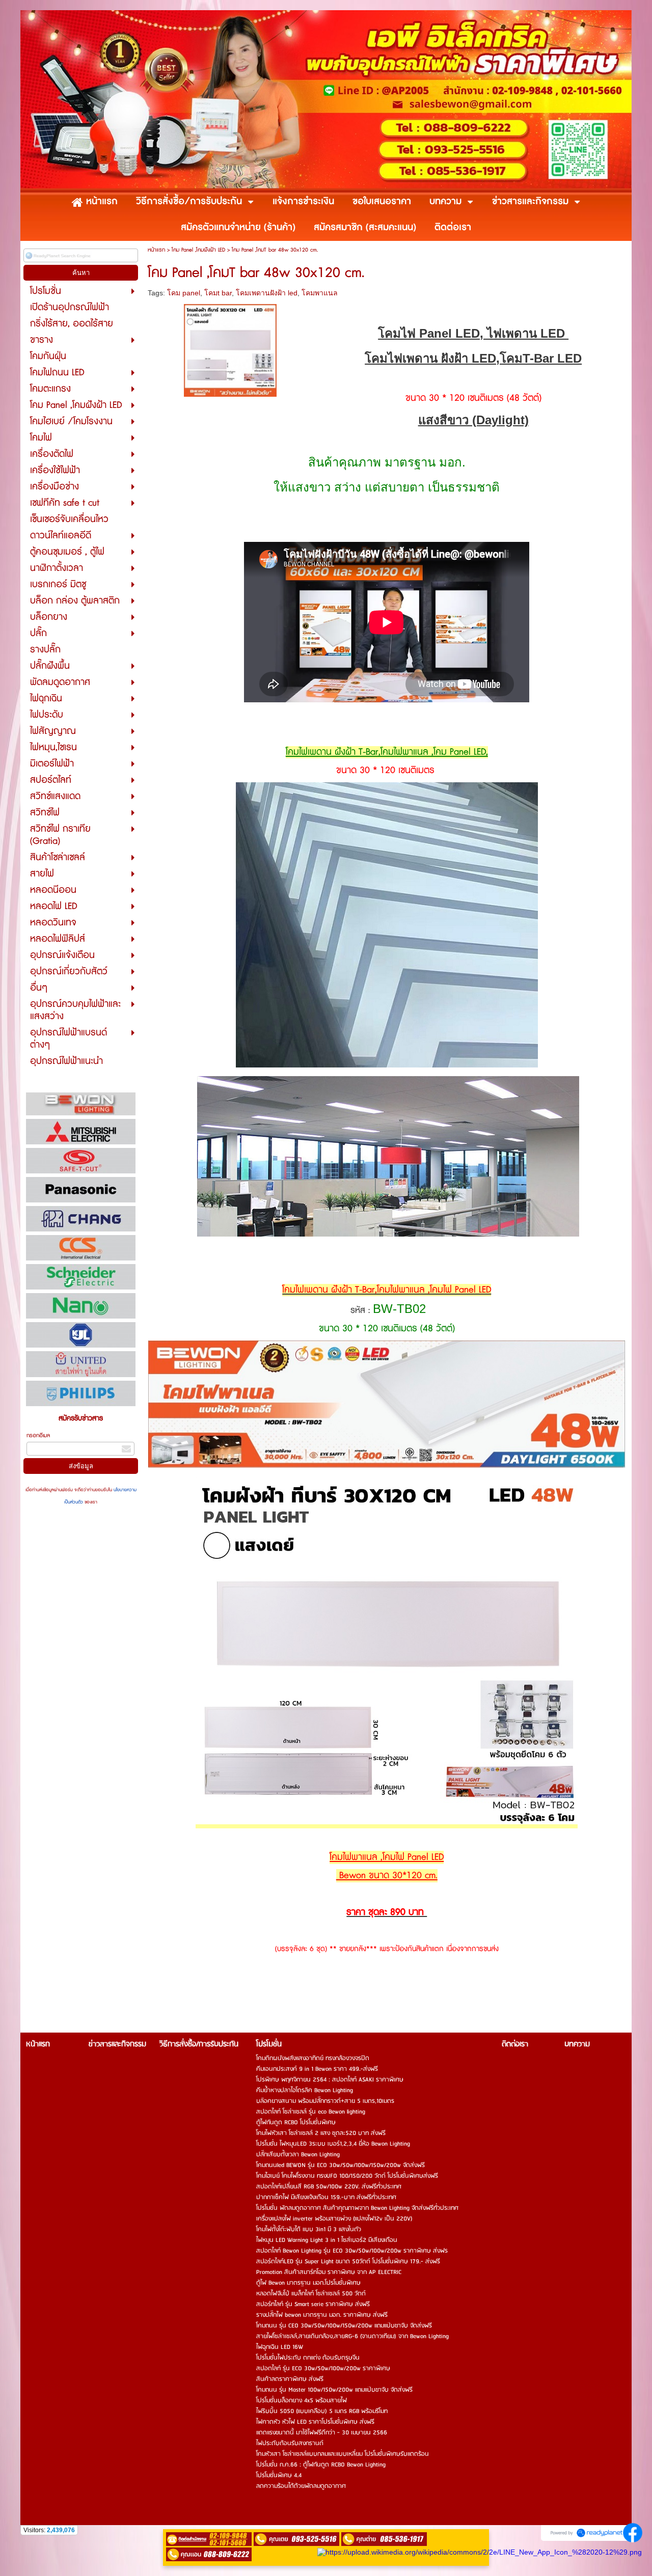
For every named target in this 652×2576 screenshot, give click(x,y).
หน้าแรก (156, 250)
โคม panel (184, 293)
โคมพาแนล (320, 293)
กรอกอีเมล (38, 1435)
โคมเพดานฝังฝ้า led (267, 293)
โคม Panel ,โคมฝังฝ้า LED (198, 250)
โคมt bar (218, 293)
